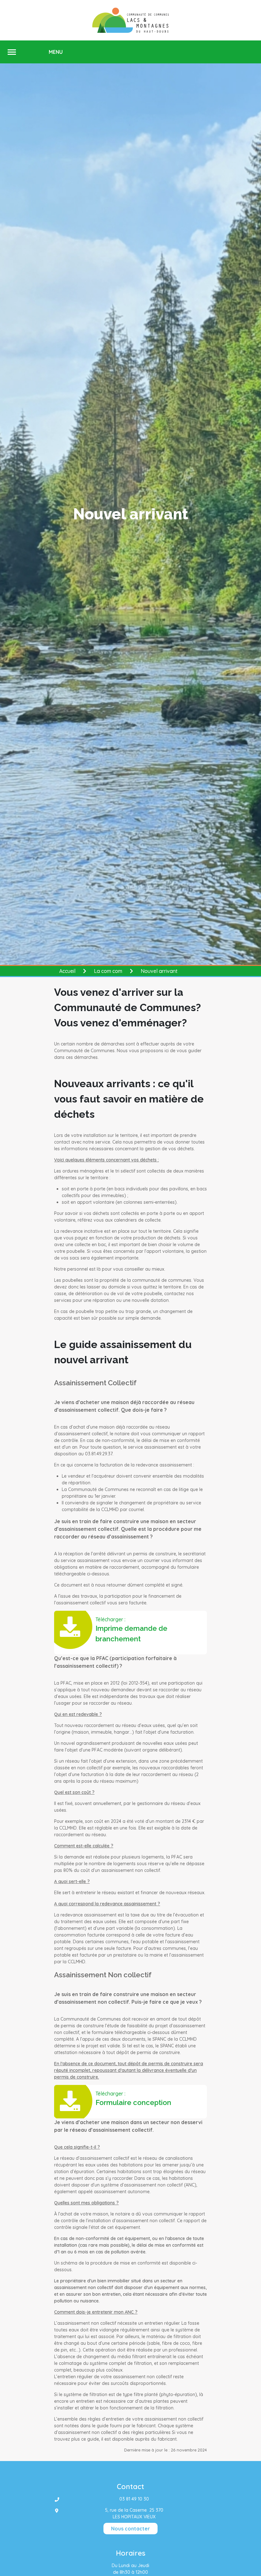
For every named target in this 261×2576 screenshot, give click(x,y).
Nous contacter (130, 2529)
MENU (56, 52)
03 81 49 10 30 (134, 2499)
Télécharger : (131, 1630)
